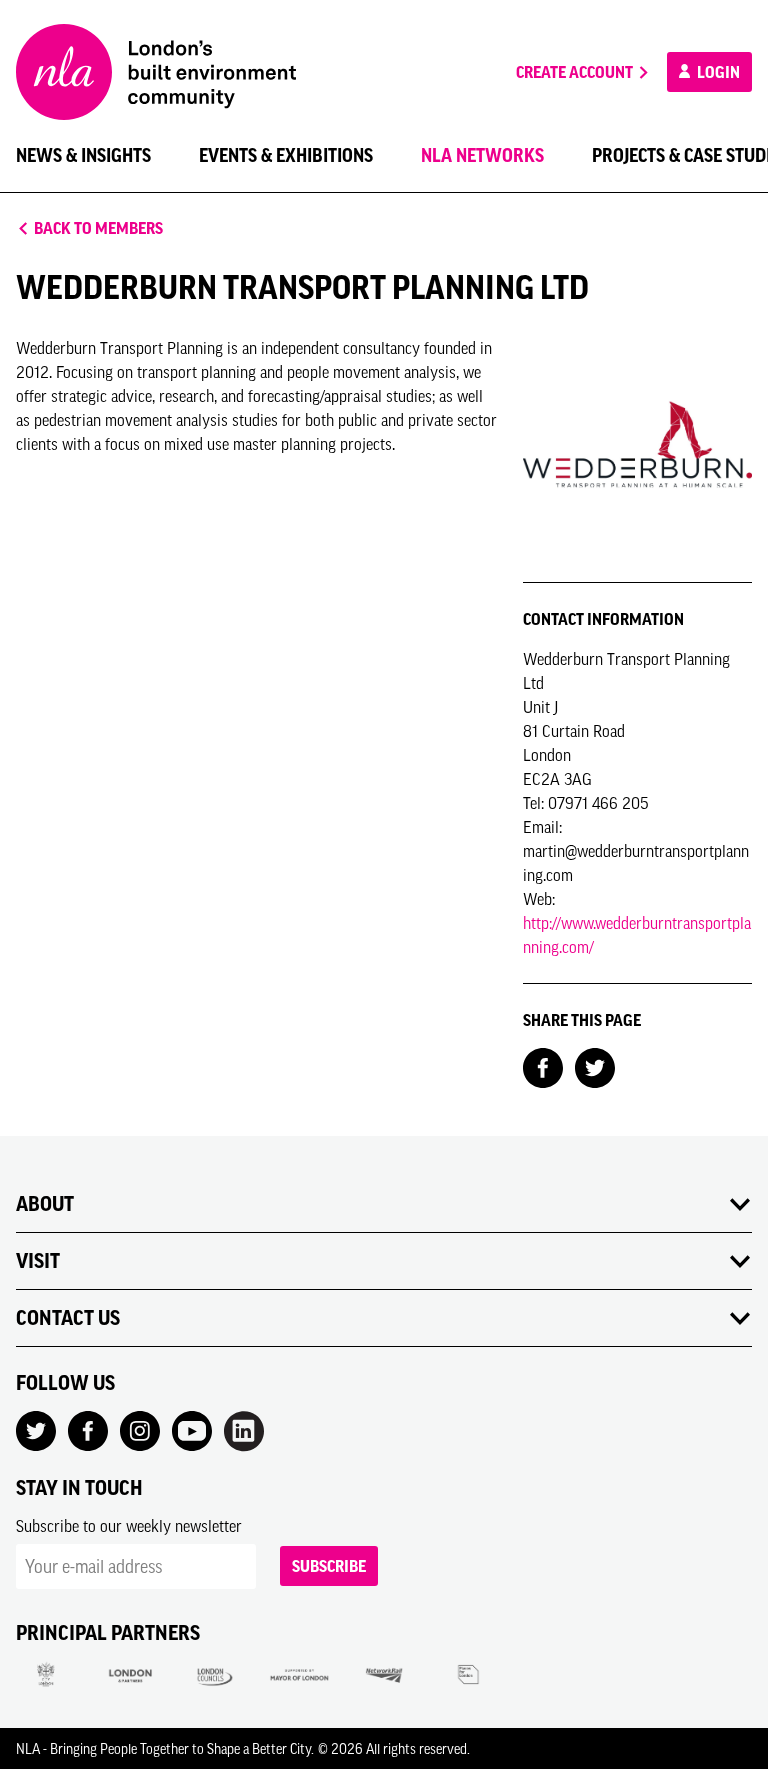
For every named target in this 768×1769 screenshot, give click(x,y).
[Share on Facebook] (543, 1066)
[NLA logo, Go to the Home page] (156, 72)
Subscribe (329, 1566)
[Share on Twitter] (595, 1066)
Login (717, 72)
